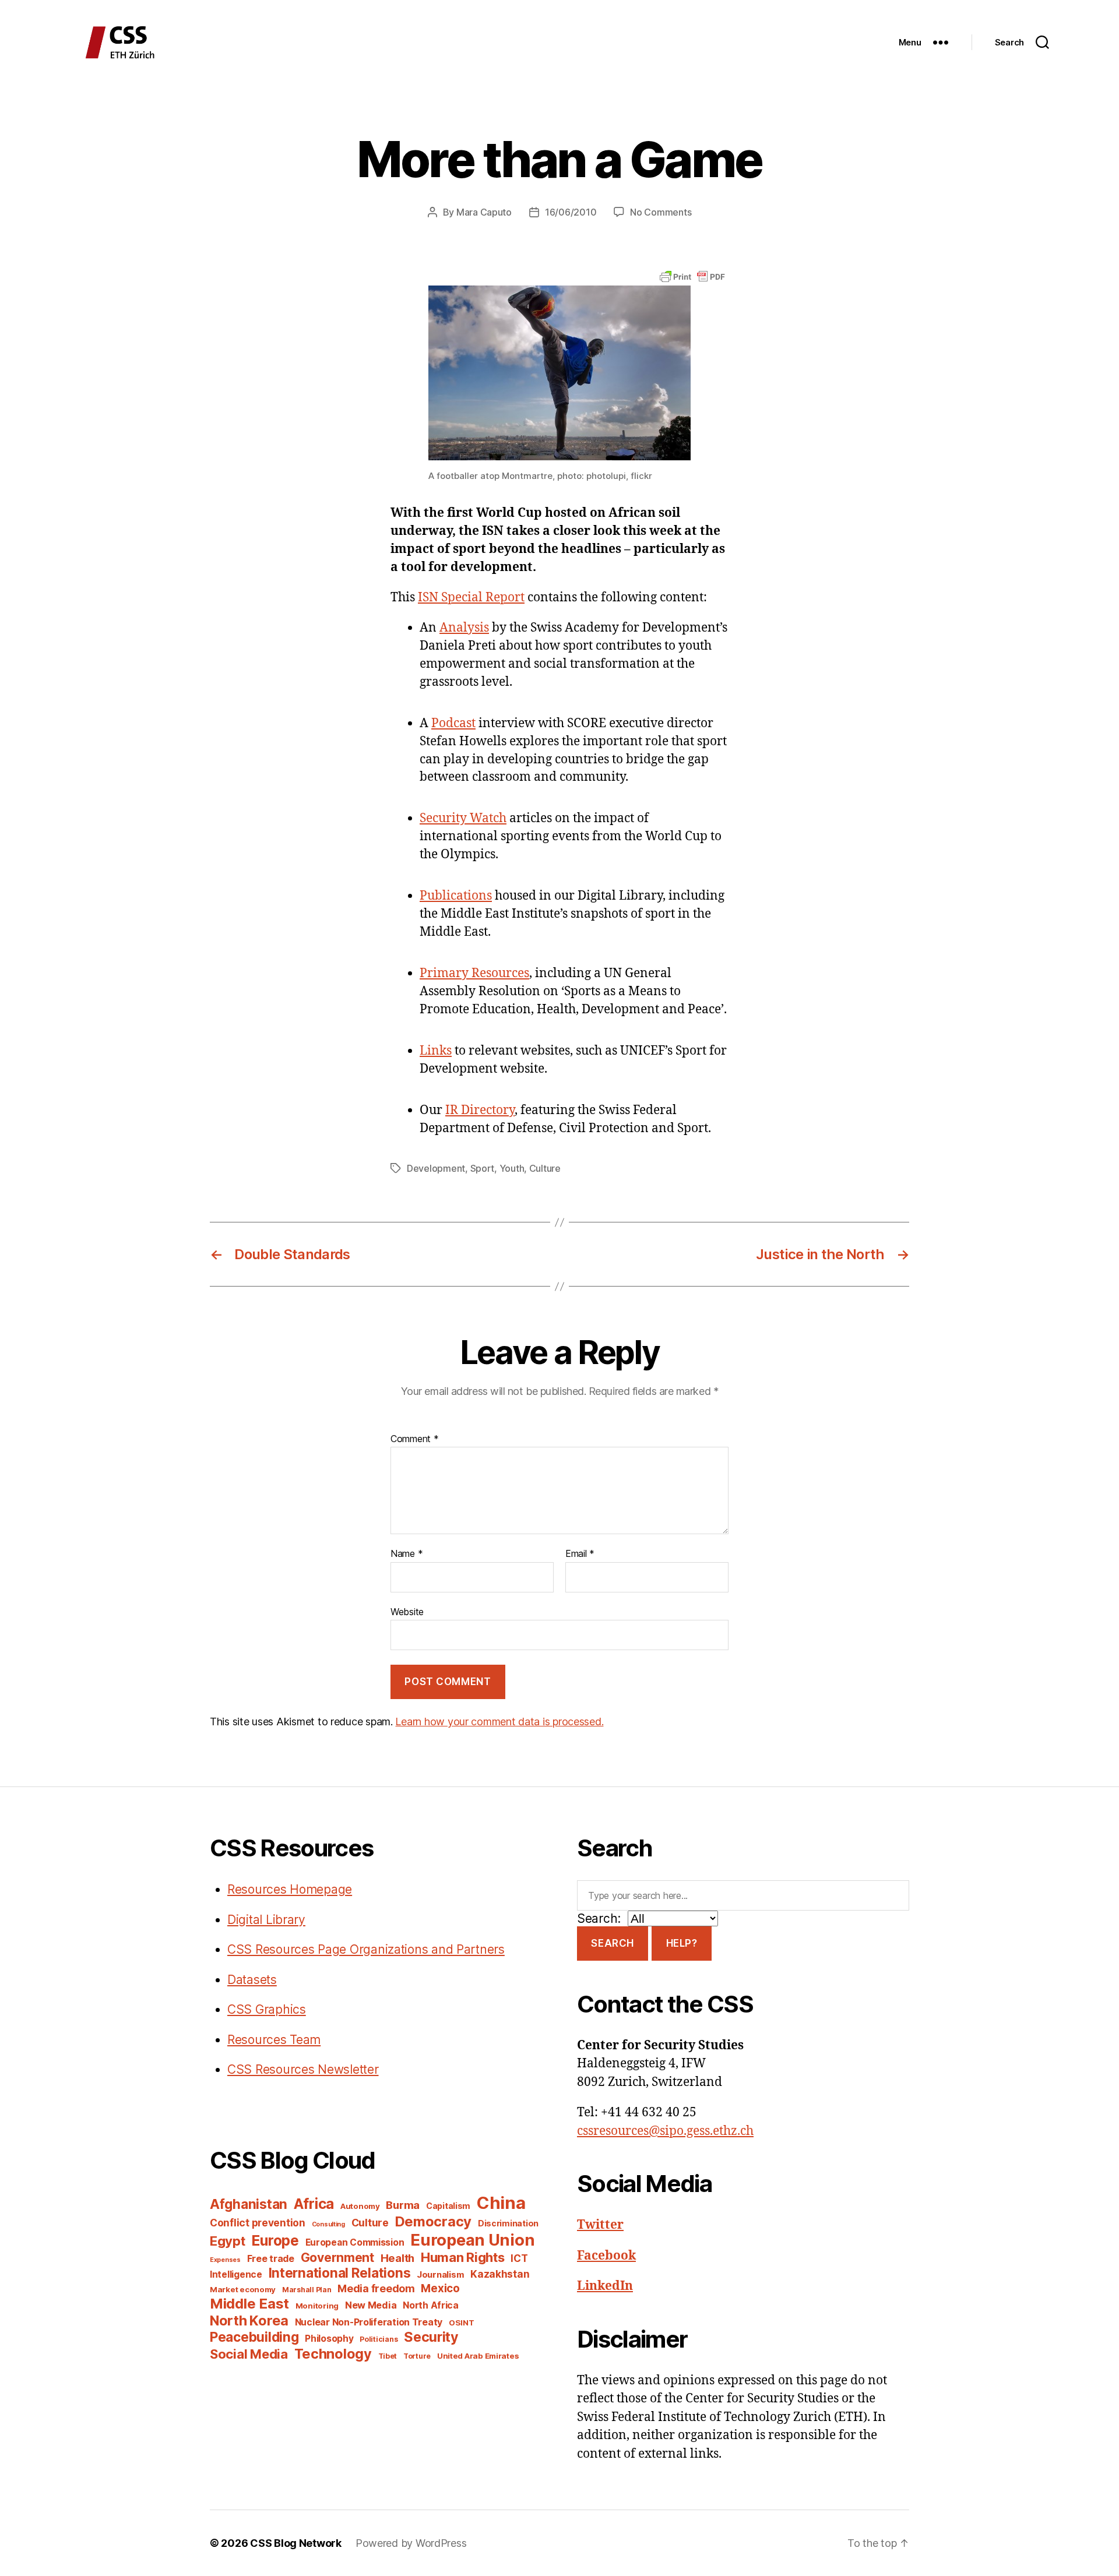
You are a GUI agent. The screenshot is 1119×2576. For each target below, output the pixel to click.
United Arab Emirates (478, 2356)
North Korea (249, 2320)
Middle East (249, 2304)
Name (407, 1554)
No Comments (661, 212)
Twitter (600, 2225)
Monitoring (317, 2306)
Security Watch (463, 818)
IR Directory (480, 1110)
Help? (682, 1943)
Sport (483, 1168)
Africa (314, 2204)
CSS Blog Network (296, 2543)
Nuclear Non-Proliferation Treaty (369, 2322)
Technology (333, 2354)
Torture (417, 2356)
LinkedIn (605, 2286)
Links (436, 1051)
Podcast (453, 723)
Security (431, 2337)
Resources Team (274, 2040)
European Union (472, 2240)
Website (407, 1611)
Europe (275, 2240)
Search (612, 1943)
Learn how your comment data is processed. (499, 1722)
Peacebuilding (254, 2337)
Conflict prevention (258, 2223)
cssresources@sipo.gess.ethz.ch (665, 2131)
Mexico (440, 2288)
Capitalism (448, 2206)
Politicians (379, 2339)
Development (436, 1168)
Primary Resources (474, 973)
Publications (456, 896)
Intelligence (236, 2274)
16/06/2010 (571, 212)
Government (337, 2258)
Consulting (328, 2224)
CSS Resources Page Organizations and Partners (366, 1949)
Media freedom (376, 2288)
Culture (545, 1168)
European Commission (355, 2242)
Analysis (464, 628)
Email (580, 1554)
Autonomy (360, 2206)
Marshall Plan (307, 2290)
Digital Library (266, 1920)
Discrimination (508, 2223)
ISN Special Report (471, 598)
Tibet (388, 2356)
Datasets (252, 1980)
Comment (415, 1439)
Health (397, 2258)
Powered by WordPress (411, 2543)
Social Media (249, 2354)
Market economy (243, 2289)
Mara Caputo (484, 212)
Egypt (228, 2241)
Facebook (606, 2256)
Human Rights (463, 2257)
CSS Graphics (267, 2009)
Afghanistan (249, 2204)
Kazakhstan (500, 2274)
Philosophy (329, 2339)
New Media (371, 2305)
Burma (403, 2205)
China (501, 2203)
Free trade (271, 2259)
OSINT (462, 2323)
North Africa (431, 2305)
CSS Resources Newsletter (303, 2069)
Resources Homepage (290, 1889)
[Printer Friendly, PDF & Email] (692, 276)
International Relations (340, 2273)
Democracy (434, 2221)
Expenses (225, 2260)
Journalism (440, 2275)
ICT (519, 2258)
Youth (512, 1168)
